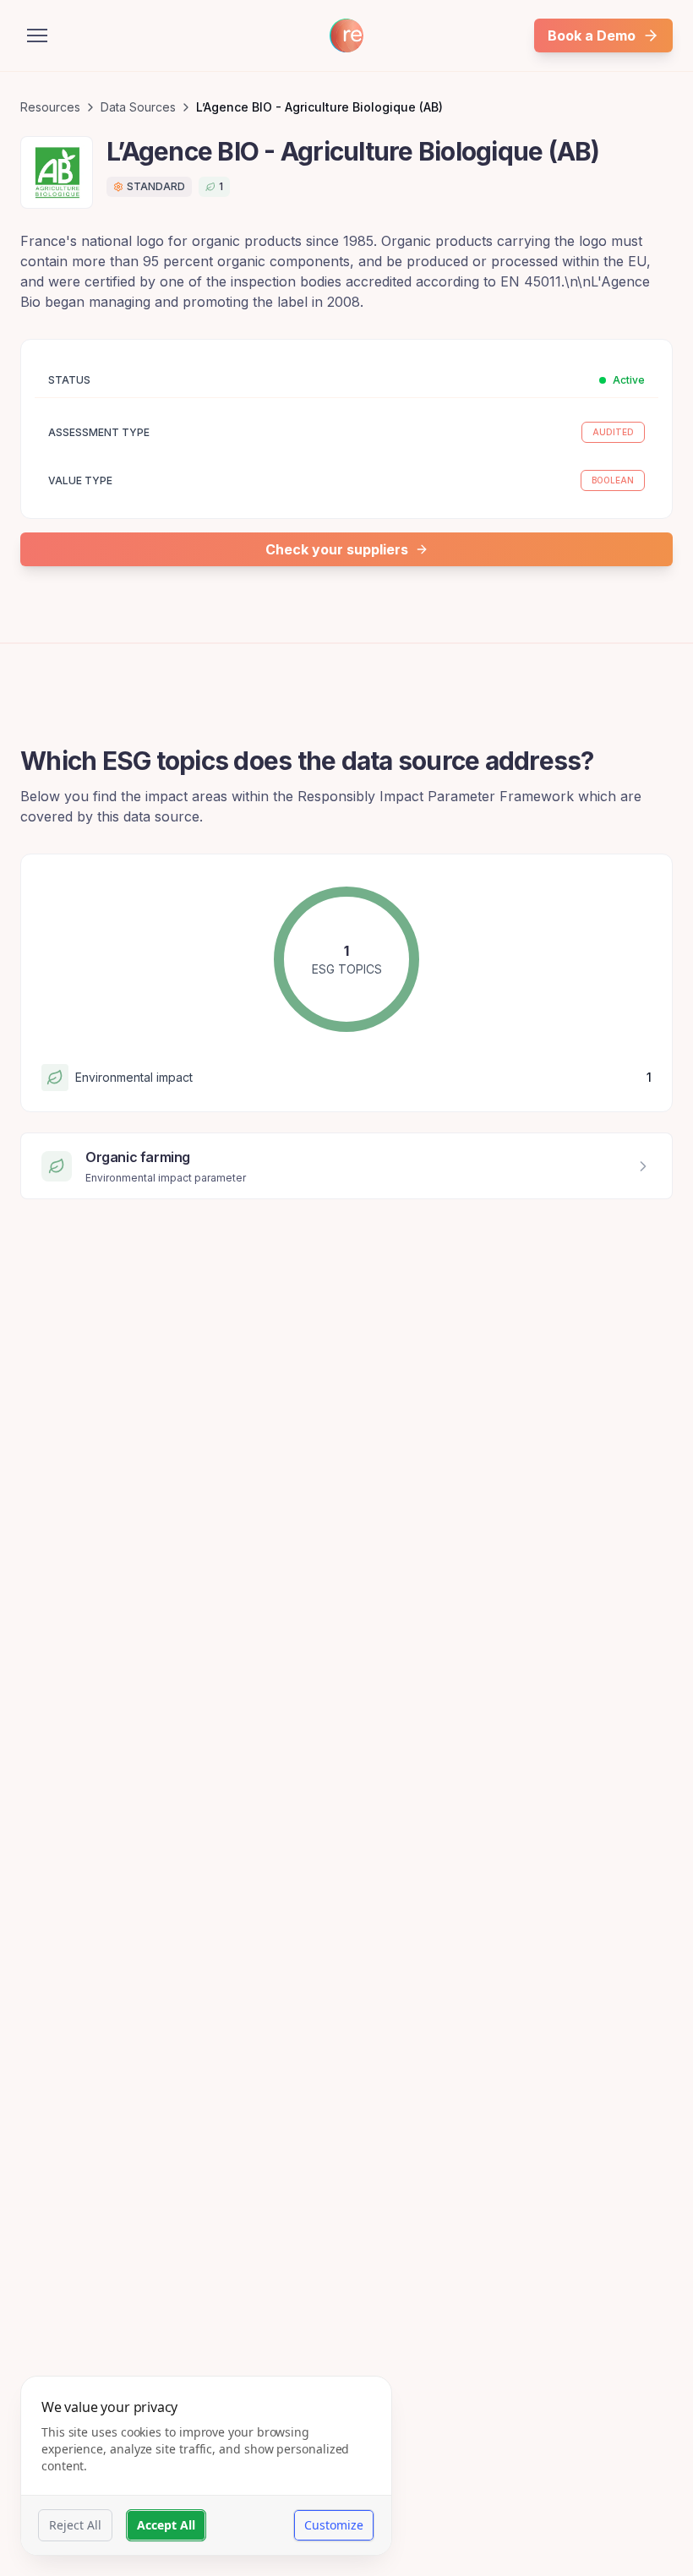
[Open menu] (37, 35)
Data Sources (138, 107)
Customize (334, 2525)
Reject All (75, 2525)
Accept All (166, 2525)
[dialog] (206, 2466)
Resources (50, 107)
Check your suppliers (337, 549)
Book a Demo (592, 35)
